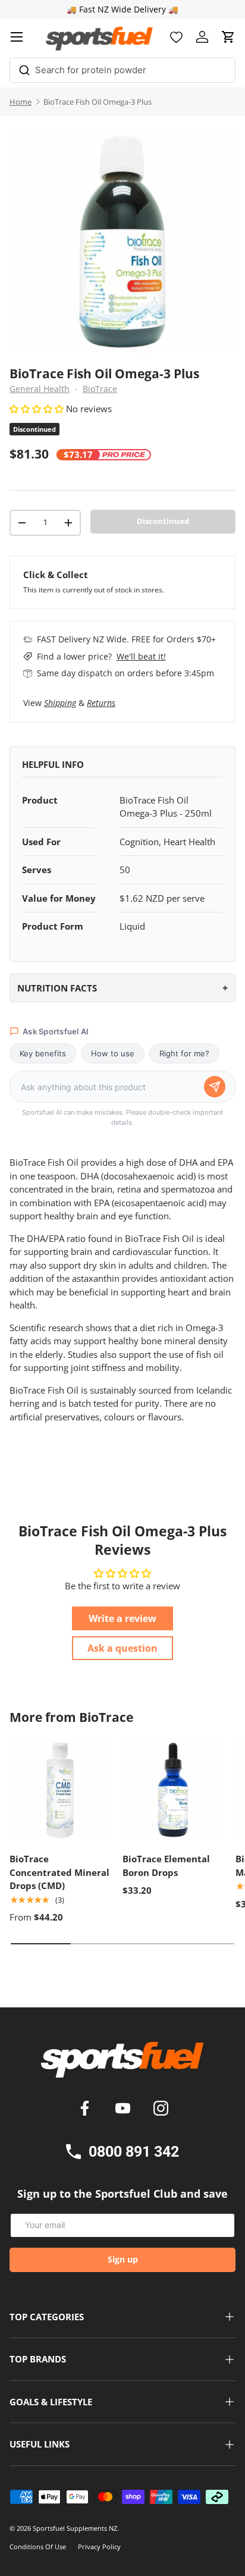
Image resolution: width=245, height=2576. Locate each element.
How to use (113, 1053)
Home (21, 102)
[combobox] (122, 70)
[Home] (122, 2064)
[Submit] (24, 68)
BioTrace (100, 389)
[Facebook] (87, 2110)
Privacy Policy (99, 2547)
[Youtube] (125, 2110)
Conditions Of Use (38, 2547)
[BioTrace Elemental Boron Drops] (173, 1790)
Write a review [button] (122, 1618)
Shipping (60, 703)
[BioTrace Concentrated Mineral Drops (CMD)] (60, 1790)
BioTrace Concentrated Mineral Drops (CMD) (59, 1872)
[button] (228, 37)
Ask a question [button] (122, 1648)
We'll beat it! (141, 656)
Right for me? (184, 1053)
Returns (101, 703)
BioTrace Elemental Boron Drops (166, 1866)
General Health (40, 389)
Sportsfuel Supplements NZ (75, 2528)
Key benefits (43, 1053)
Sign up (123, 2259)
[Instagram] (161, 2110)
